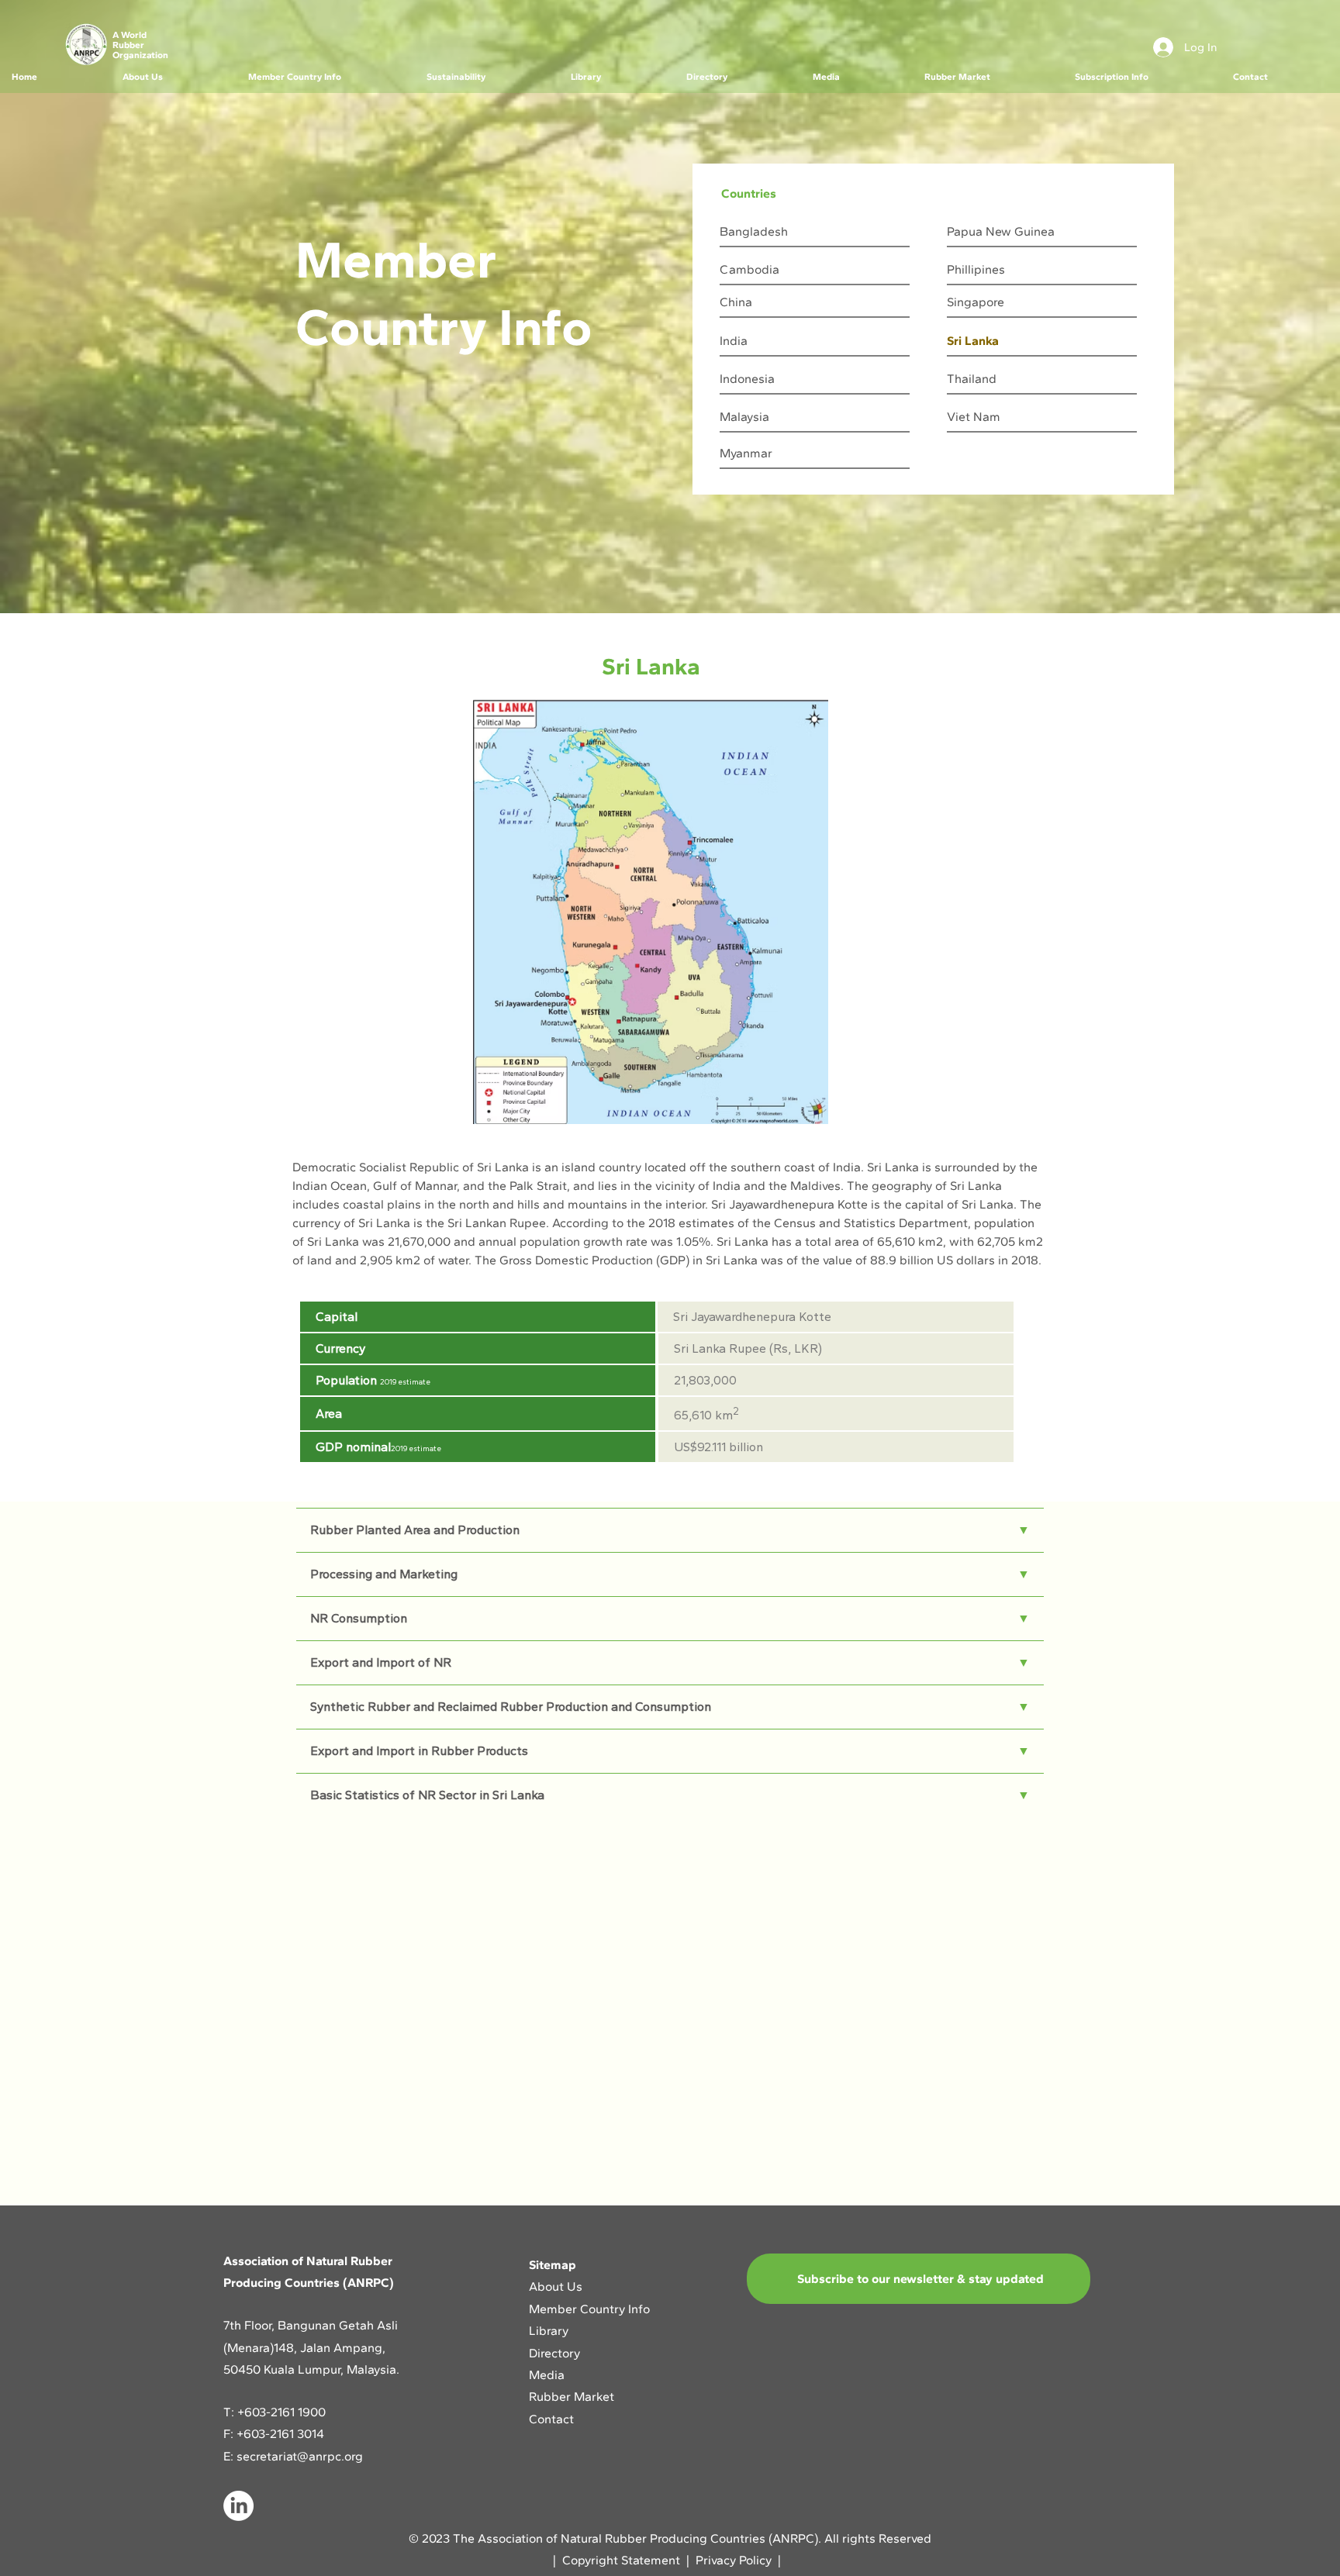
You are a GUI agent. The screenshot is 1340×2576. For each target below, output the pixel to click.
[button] (173, 77)
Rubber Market (572, 2397)
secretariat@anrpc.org (300, 2456)
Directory (554, 2353)
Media (547, 2375)
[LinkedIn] (238, 2506)
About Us (557, 2286)
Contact (551, 2419)
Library (549, 2331)
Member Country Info (589, 2309)
